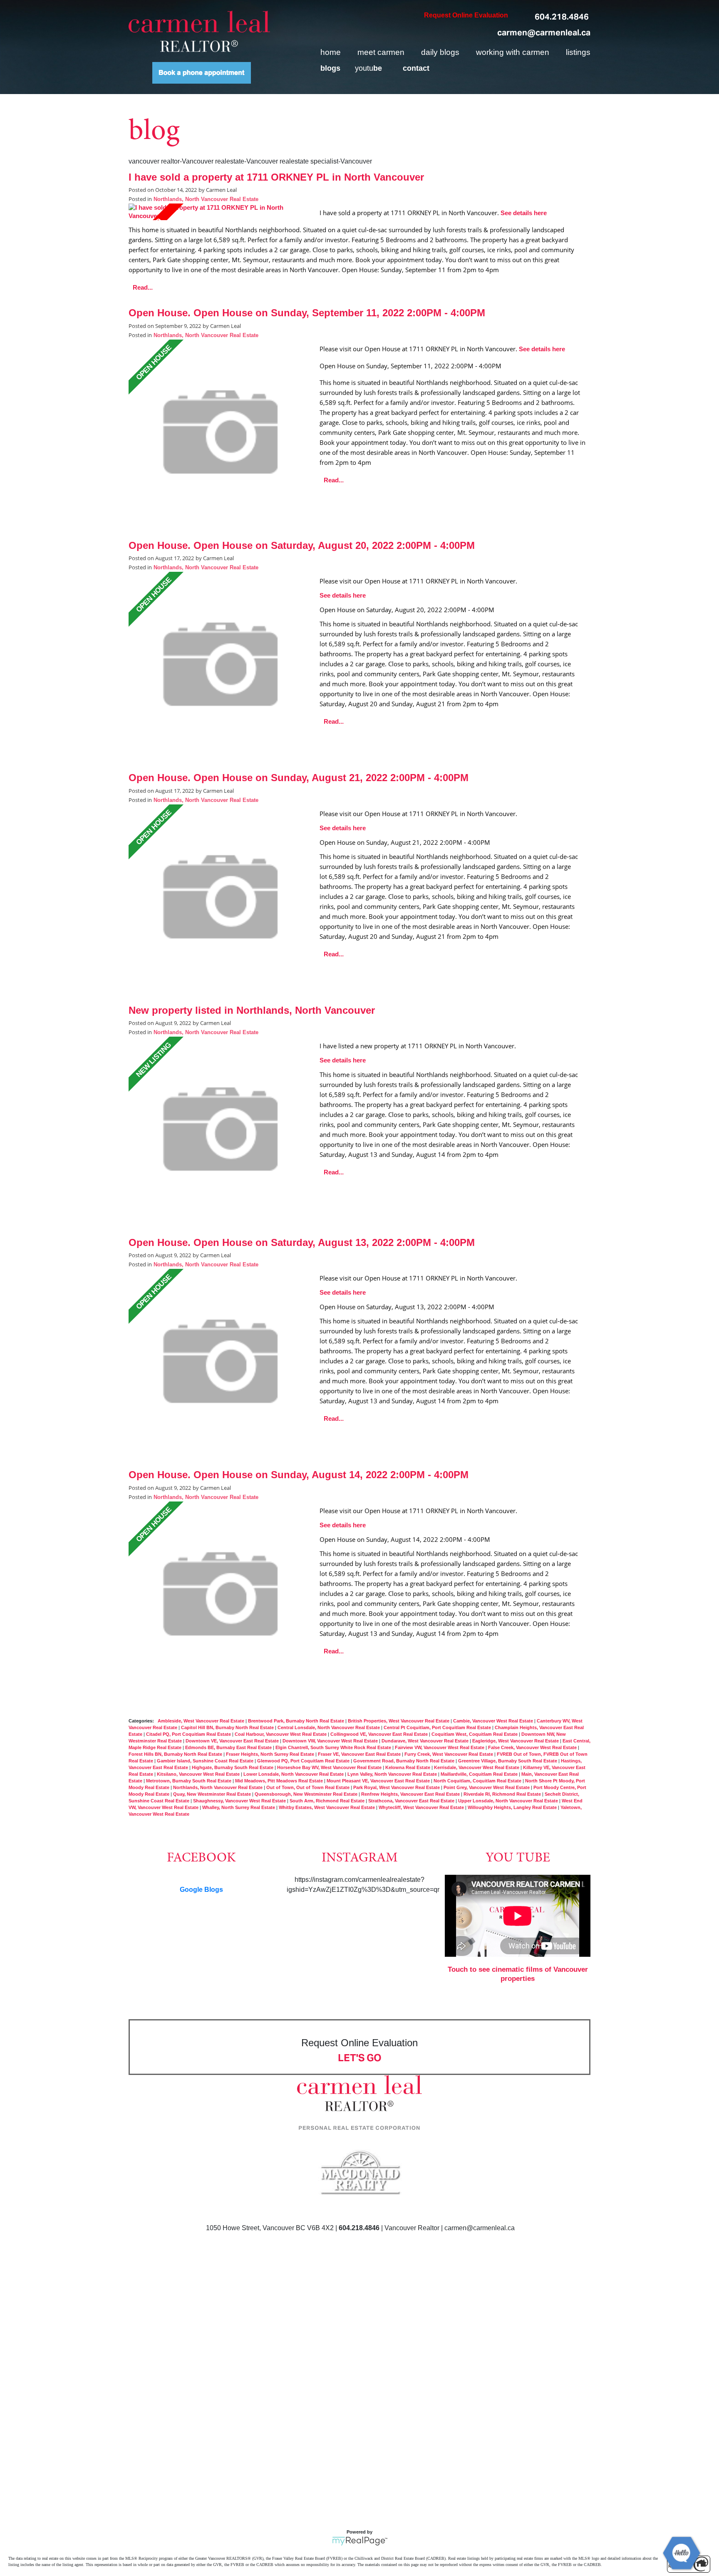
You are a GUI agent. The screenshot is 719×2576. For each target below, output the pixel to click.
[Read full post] (221, 212)
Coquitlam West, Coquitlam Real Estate (475, 1734)
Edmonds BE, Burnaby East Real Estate (229, 1747)
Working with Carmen (513, 52)
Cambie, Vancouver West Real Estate (494, 1721)
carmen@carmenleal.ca (544, 32)
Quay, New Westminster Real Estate (213, 1794)
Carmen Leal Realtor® (199, 31)
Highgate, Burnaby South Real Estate (233, 1767)
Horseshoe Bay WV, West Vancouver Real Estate (330, 1767)
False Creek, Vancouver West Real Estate (533, 1747)
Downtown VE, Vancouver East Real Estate (233, 1741)
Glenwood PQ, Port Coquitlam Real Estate (304, 1761)
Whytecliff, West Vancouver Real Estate (422, 1807)
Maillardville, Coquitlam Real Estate (480, 1774)
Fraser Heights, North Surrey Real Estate (271, 1754)
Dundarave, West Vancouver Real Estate (426, 1741)
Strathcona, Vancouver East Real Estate (412, 1801)
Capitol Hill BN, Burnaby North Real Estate (228, 1727)
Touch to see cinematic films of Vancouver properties (518, 1974)
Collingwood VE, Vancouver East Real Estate (380, 1734)
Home (331, 52)
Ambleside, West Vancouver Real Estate (202, 1721)
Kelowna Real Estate (408, 1767)
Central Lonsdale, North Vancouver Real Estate (329, 1727)
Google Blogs (201, 1890)
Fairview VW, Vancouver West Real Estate (440, 1747)
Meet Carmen (381, 52)
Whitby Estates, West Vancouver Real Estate (327, 1807)
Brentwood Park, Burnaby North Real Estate (297, 1721)
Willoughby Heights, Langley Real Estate (513, 1807)
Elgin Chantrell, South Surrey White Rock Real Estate (334, 1747)
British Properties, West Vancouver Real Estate (399, 1721)
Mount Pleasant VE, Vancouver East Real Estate (379, 1781)
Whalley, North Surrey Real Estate (239, 1807)
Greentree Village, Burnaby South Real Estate (508, 1761)
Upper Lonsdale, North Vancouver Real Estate (509, 1801)
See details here (524, 213)
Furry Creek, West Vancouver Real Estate (449, 1754)
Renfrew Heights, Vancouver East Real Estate (411, 1794)
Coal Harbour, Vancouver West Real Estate (281, 1734)
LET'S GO (360, 2058)
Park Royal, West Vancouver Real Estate (397, 1787)
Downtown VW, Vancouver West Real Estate (331, 1741)
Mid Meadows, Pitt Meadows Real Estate (280, 1781)
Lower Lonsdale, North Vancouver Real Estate (294, 1774)
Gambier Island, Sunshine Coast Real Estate (206, 1761)
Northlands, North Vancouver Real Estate (206, 199)
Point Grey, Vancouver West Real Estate (487, 1787)
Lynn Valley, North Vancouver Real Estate (393, 1774)
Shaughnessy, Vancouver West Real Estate (240, 1801)
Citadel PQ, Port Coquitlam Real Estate (189, 1734)
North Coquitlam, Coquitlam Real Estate (478, 1781)
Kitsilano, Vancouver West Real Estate (199, 1774)
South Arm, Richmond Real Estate (328, 1801)
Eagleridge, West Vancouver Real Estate (516, 1741)
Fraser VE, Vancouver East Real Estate (360, 1754)
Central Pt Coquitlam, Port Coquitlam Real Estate (438, 1727)
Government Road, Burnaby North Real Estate (404, 1761)
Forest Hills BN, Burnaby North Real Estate (176, 1754)
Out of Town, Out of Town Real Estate (309, 1787)
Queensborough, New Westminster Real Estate (307, 1794)
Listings (578, 52)
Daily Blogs (440, 52)
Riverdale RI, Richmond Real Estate (503, 1794)
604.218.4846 (562, 17)
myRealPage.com (360, 2541)
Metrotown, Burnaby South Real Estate (189, 1781)
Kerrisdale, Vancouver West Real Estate (477, 1767)
